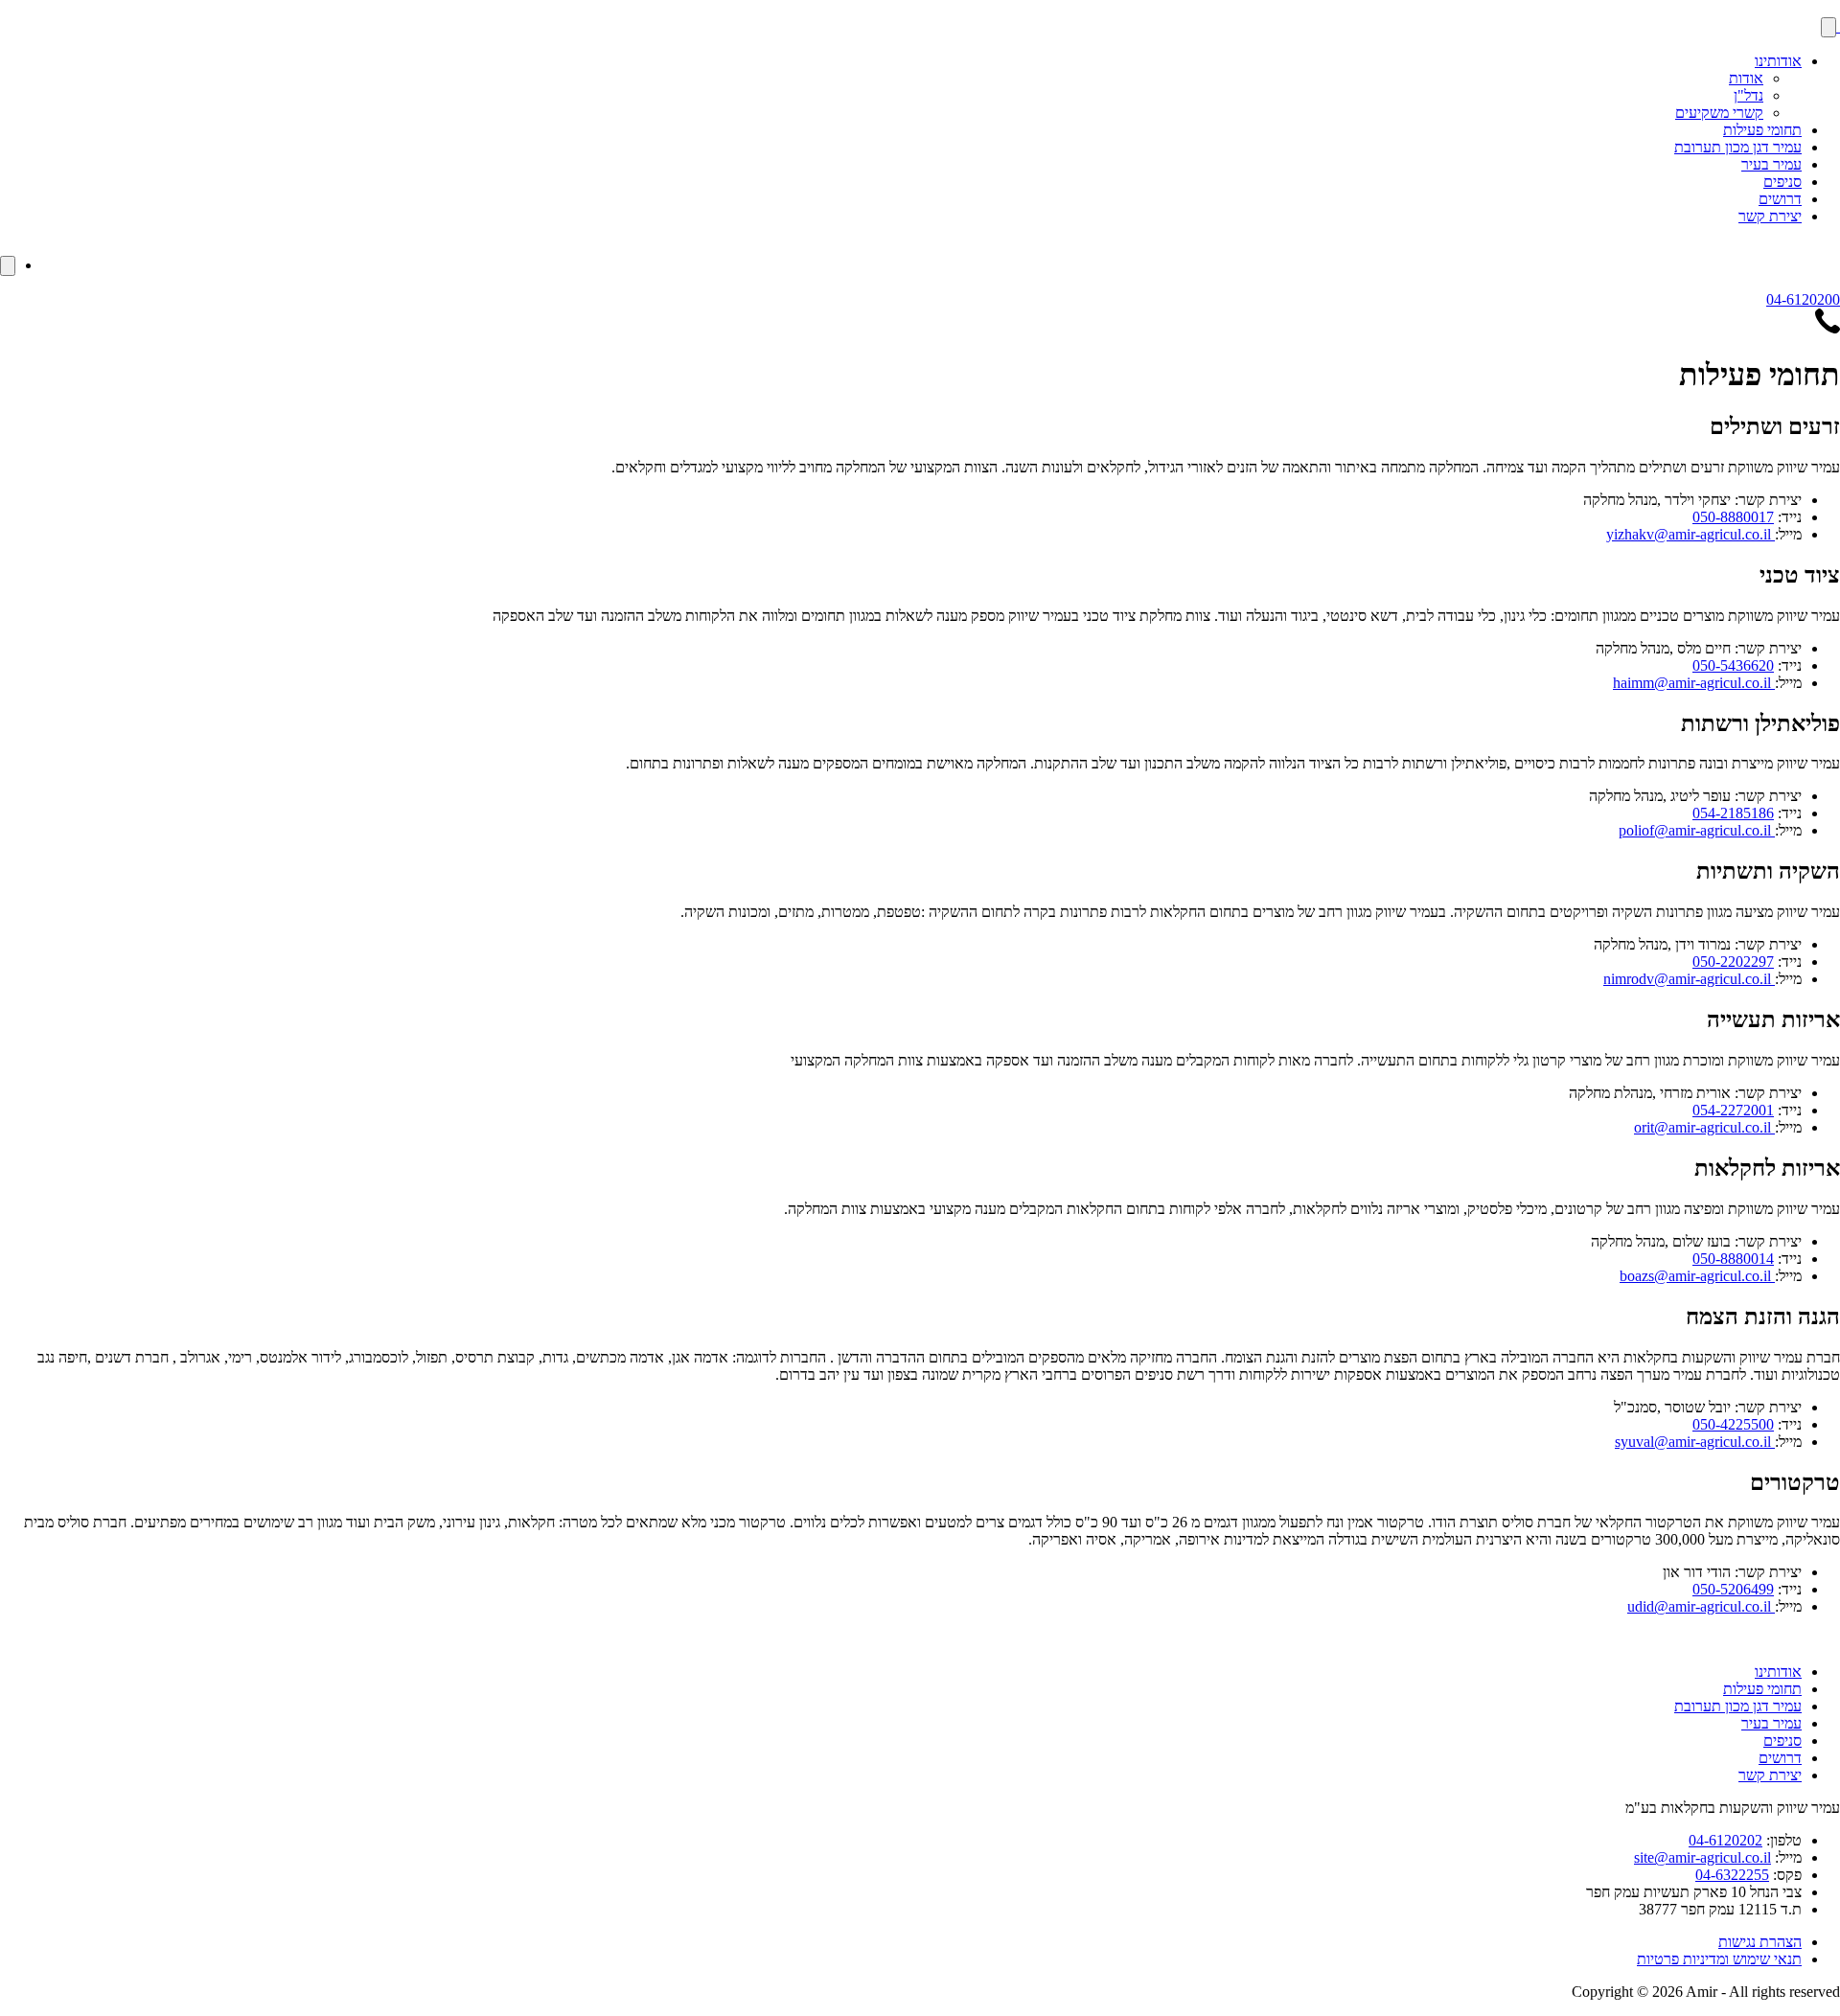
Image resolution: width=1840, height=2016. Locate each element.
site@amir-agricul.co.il (1702, 1857)
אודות (1746, 78)
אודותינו (1778, 61)
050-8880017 (1733, 517)
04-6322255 (1732, 1875)
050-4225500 (1733, 1424)
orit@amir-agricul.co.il (1704, 1127)
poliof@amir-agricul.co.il (1697, 830)
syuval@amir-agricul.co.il (1695, 1442)
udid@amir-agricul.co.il (1701, 1606)
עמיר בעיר (1771, 164)
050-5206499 (1733, 1589)
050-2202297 (1733, 962)
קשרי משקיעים (1719, 113)
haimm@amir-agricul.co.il (1694, 683)
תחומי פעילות (1762, 130)
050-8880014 (1733, 1259)
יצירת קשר (1770, 216)
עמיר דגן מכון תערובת (1738, 147)
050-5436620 (1733, 665)
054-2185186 (1733, 813)
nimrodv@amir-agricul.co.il (1689, 979)
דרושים (1780, 199)
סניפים (1782, 182)
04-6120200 (1803, 299)
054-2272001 (1733, 1110)
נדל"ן (1748, 95)
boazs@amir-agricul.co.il (1697, 1276)
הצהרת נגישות (1760, 1942)
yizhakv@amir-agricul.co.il (1690, 534)
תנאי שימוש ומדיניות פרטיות (1719, 1959)
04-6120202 (1725, 1840)
